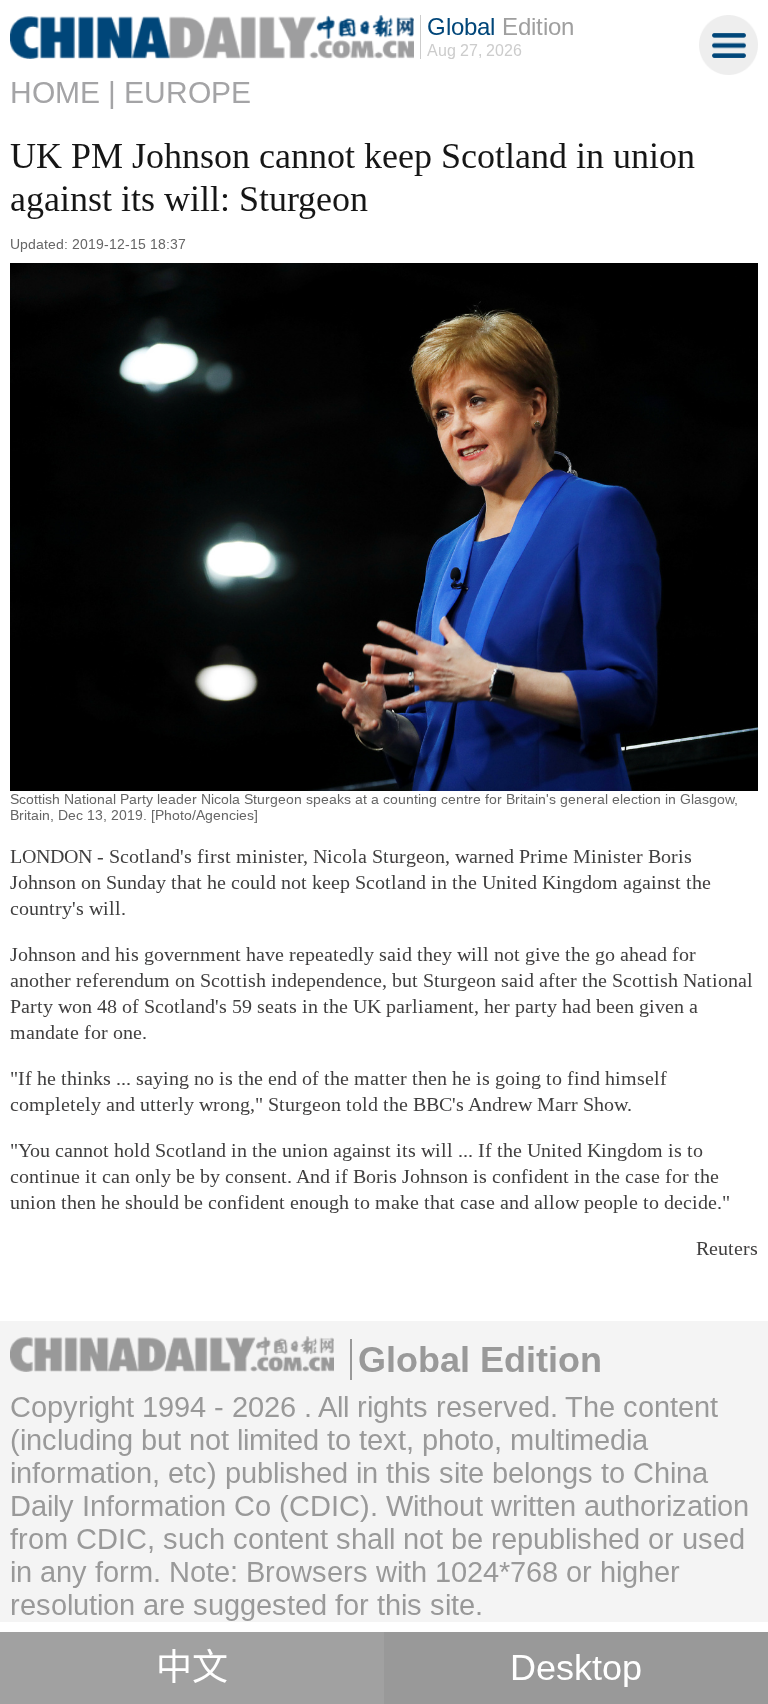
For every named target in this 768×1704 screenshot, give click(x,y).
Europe (187, 92)
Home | (63, 92)
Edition (500, 26)
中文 (192, 1668)
